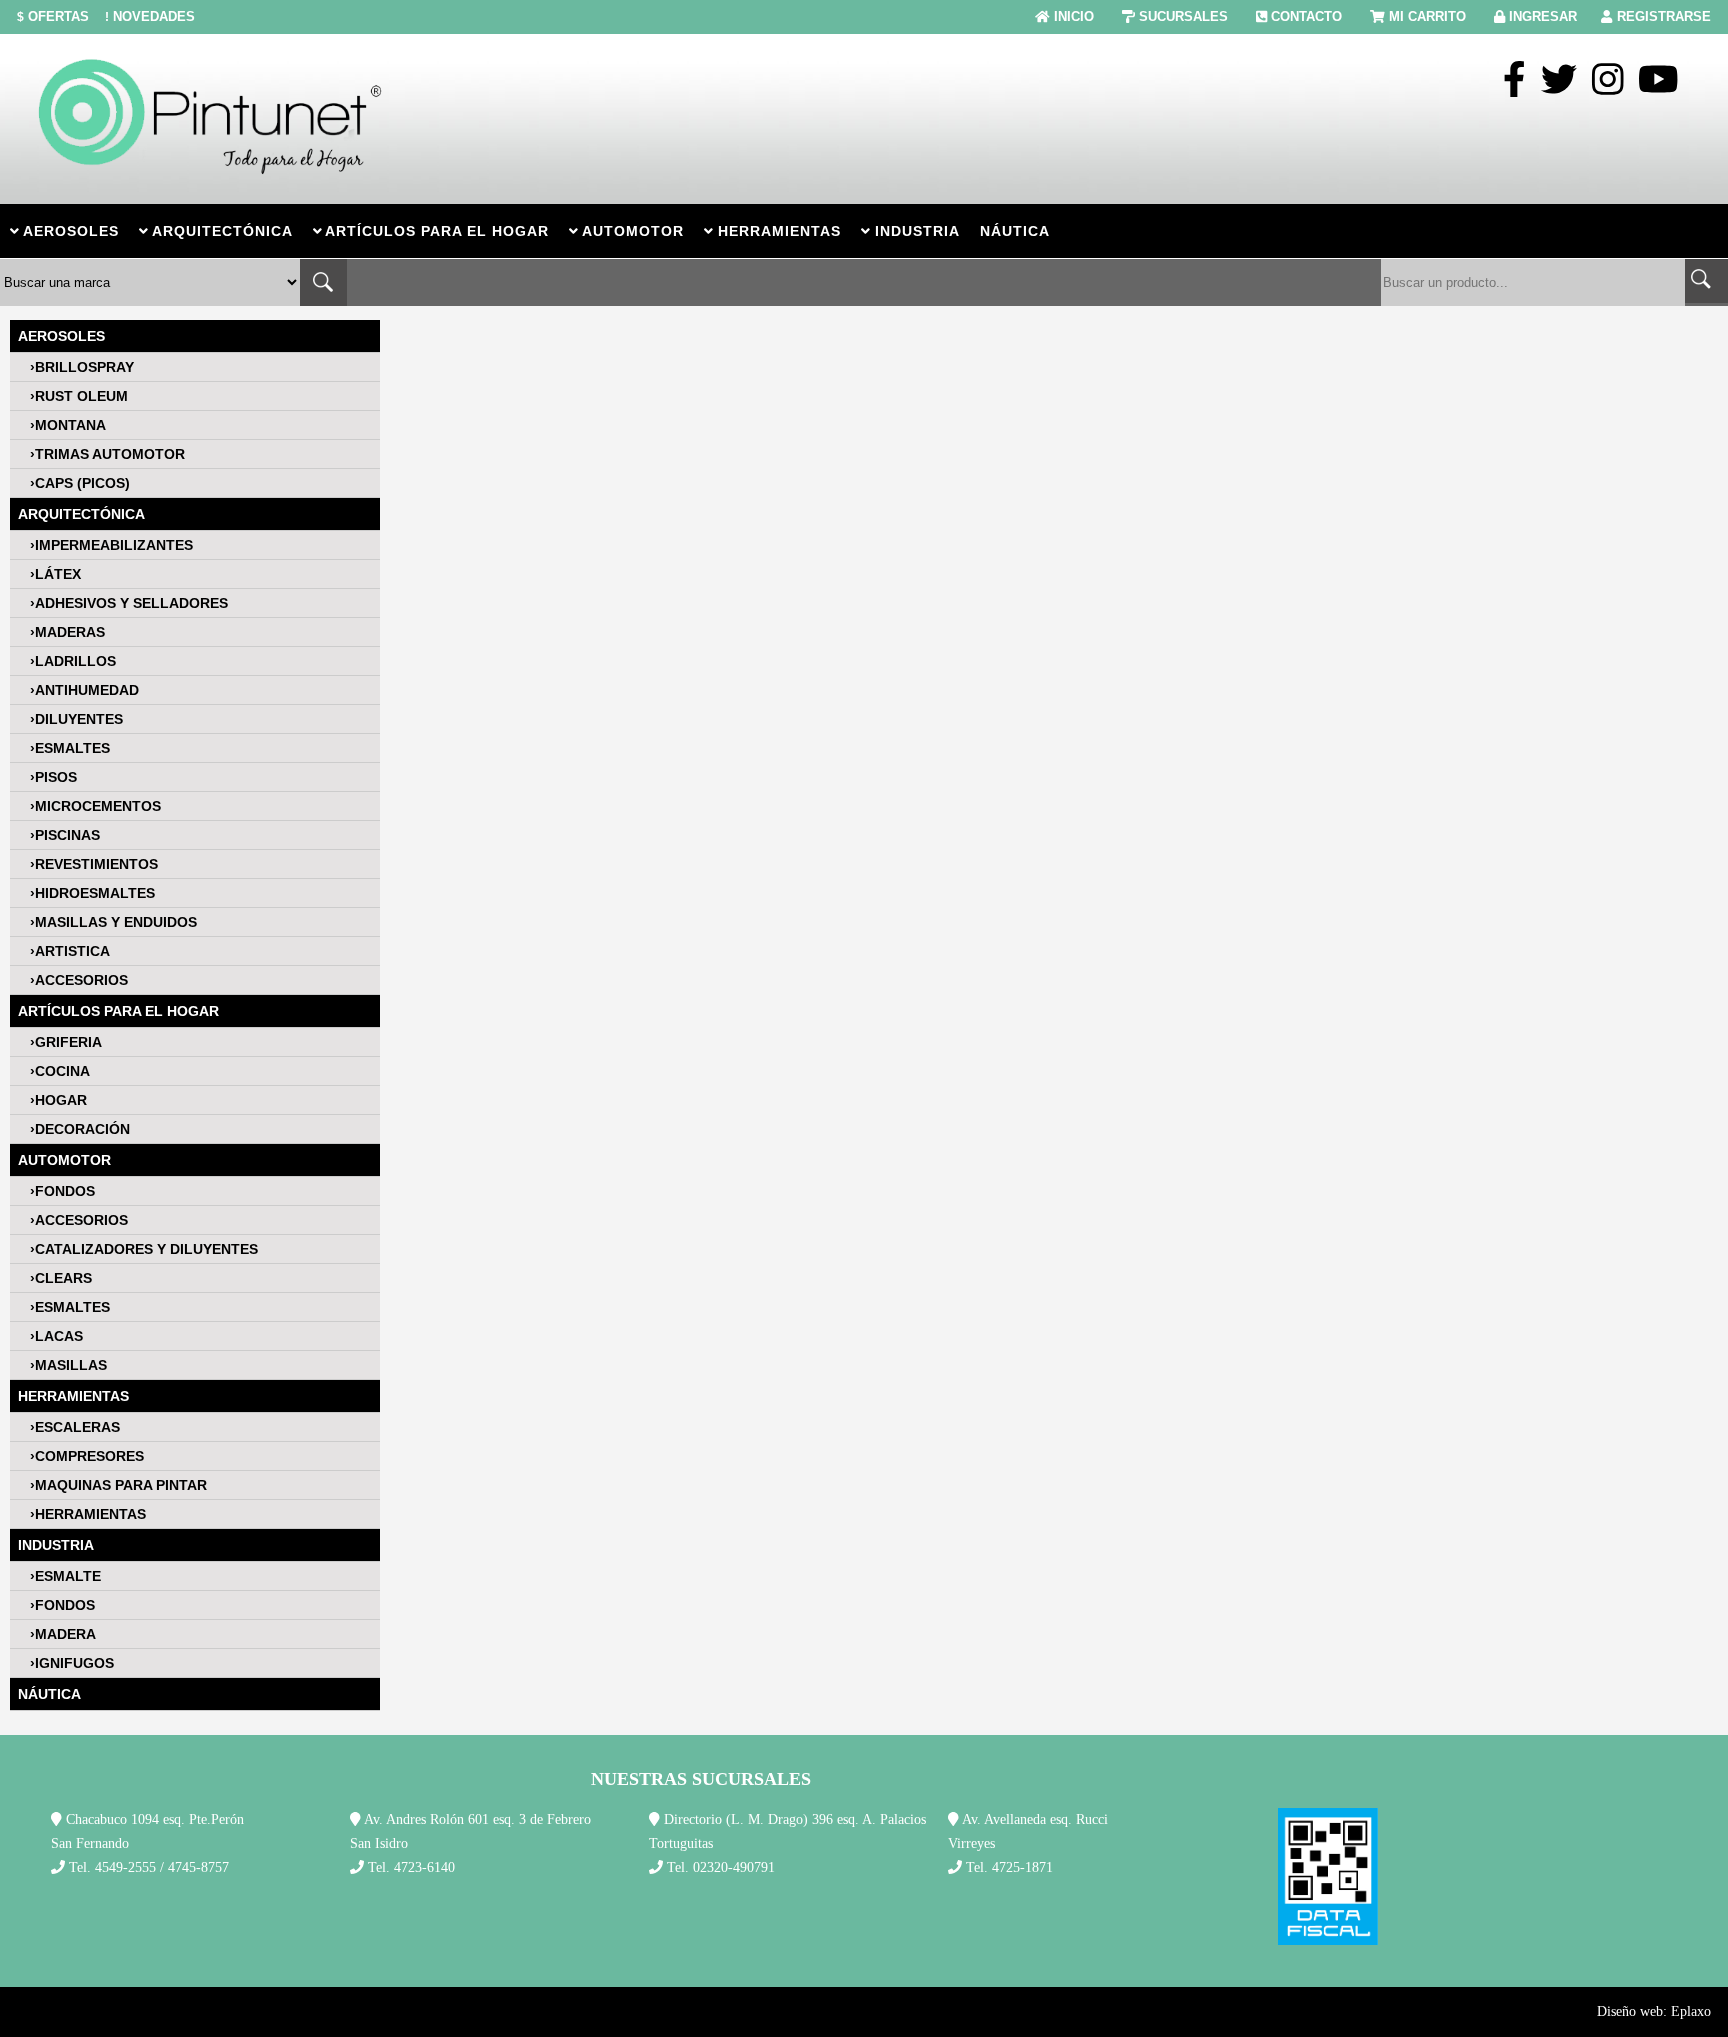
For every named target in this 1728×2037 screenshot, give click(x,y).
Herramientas (73, 1396)
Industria (56, 1545)
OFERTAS (53, 16)
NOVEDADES (150, 16)
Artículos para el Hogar (118, 1011)
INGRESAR (1543, 16)
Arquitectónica (81, 514)
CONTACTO (1306, 16)
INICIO (1074, 16)
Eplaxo (1691, 2011)
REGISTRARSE (1664, 16)
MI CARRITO (1427, 16)
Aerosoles (61, 336)
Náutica (49, 1694)
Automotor (64, 1160)
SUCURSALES (1183, 16)
